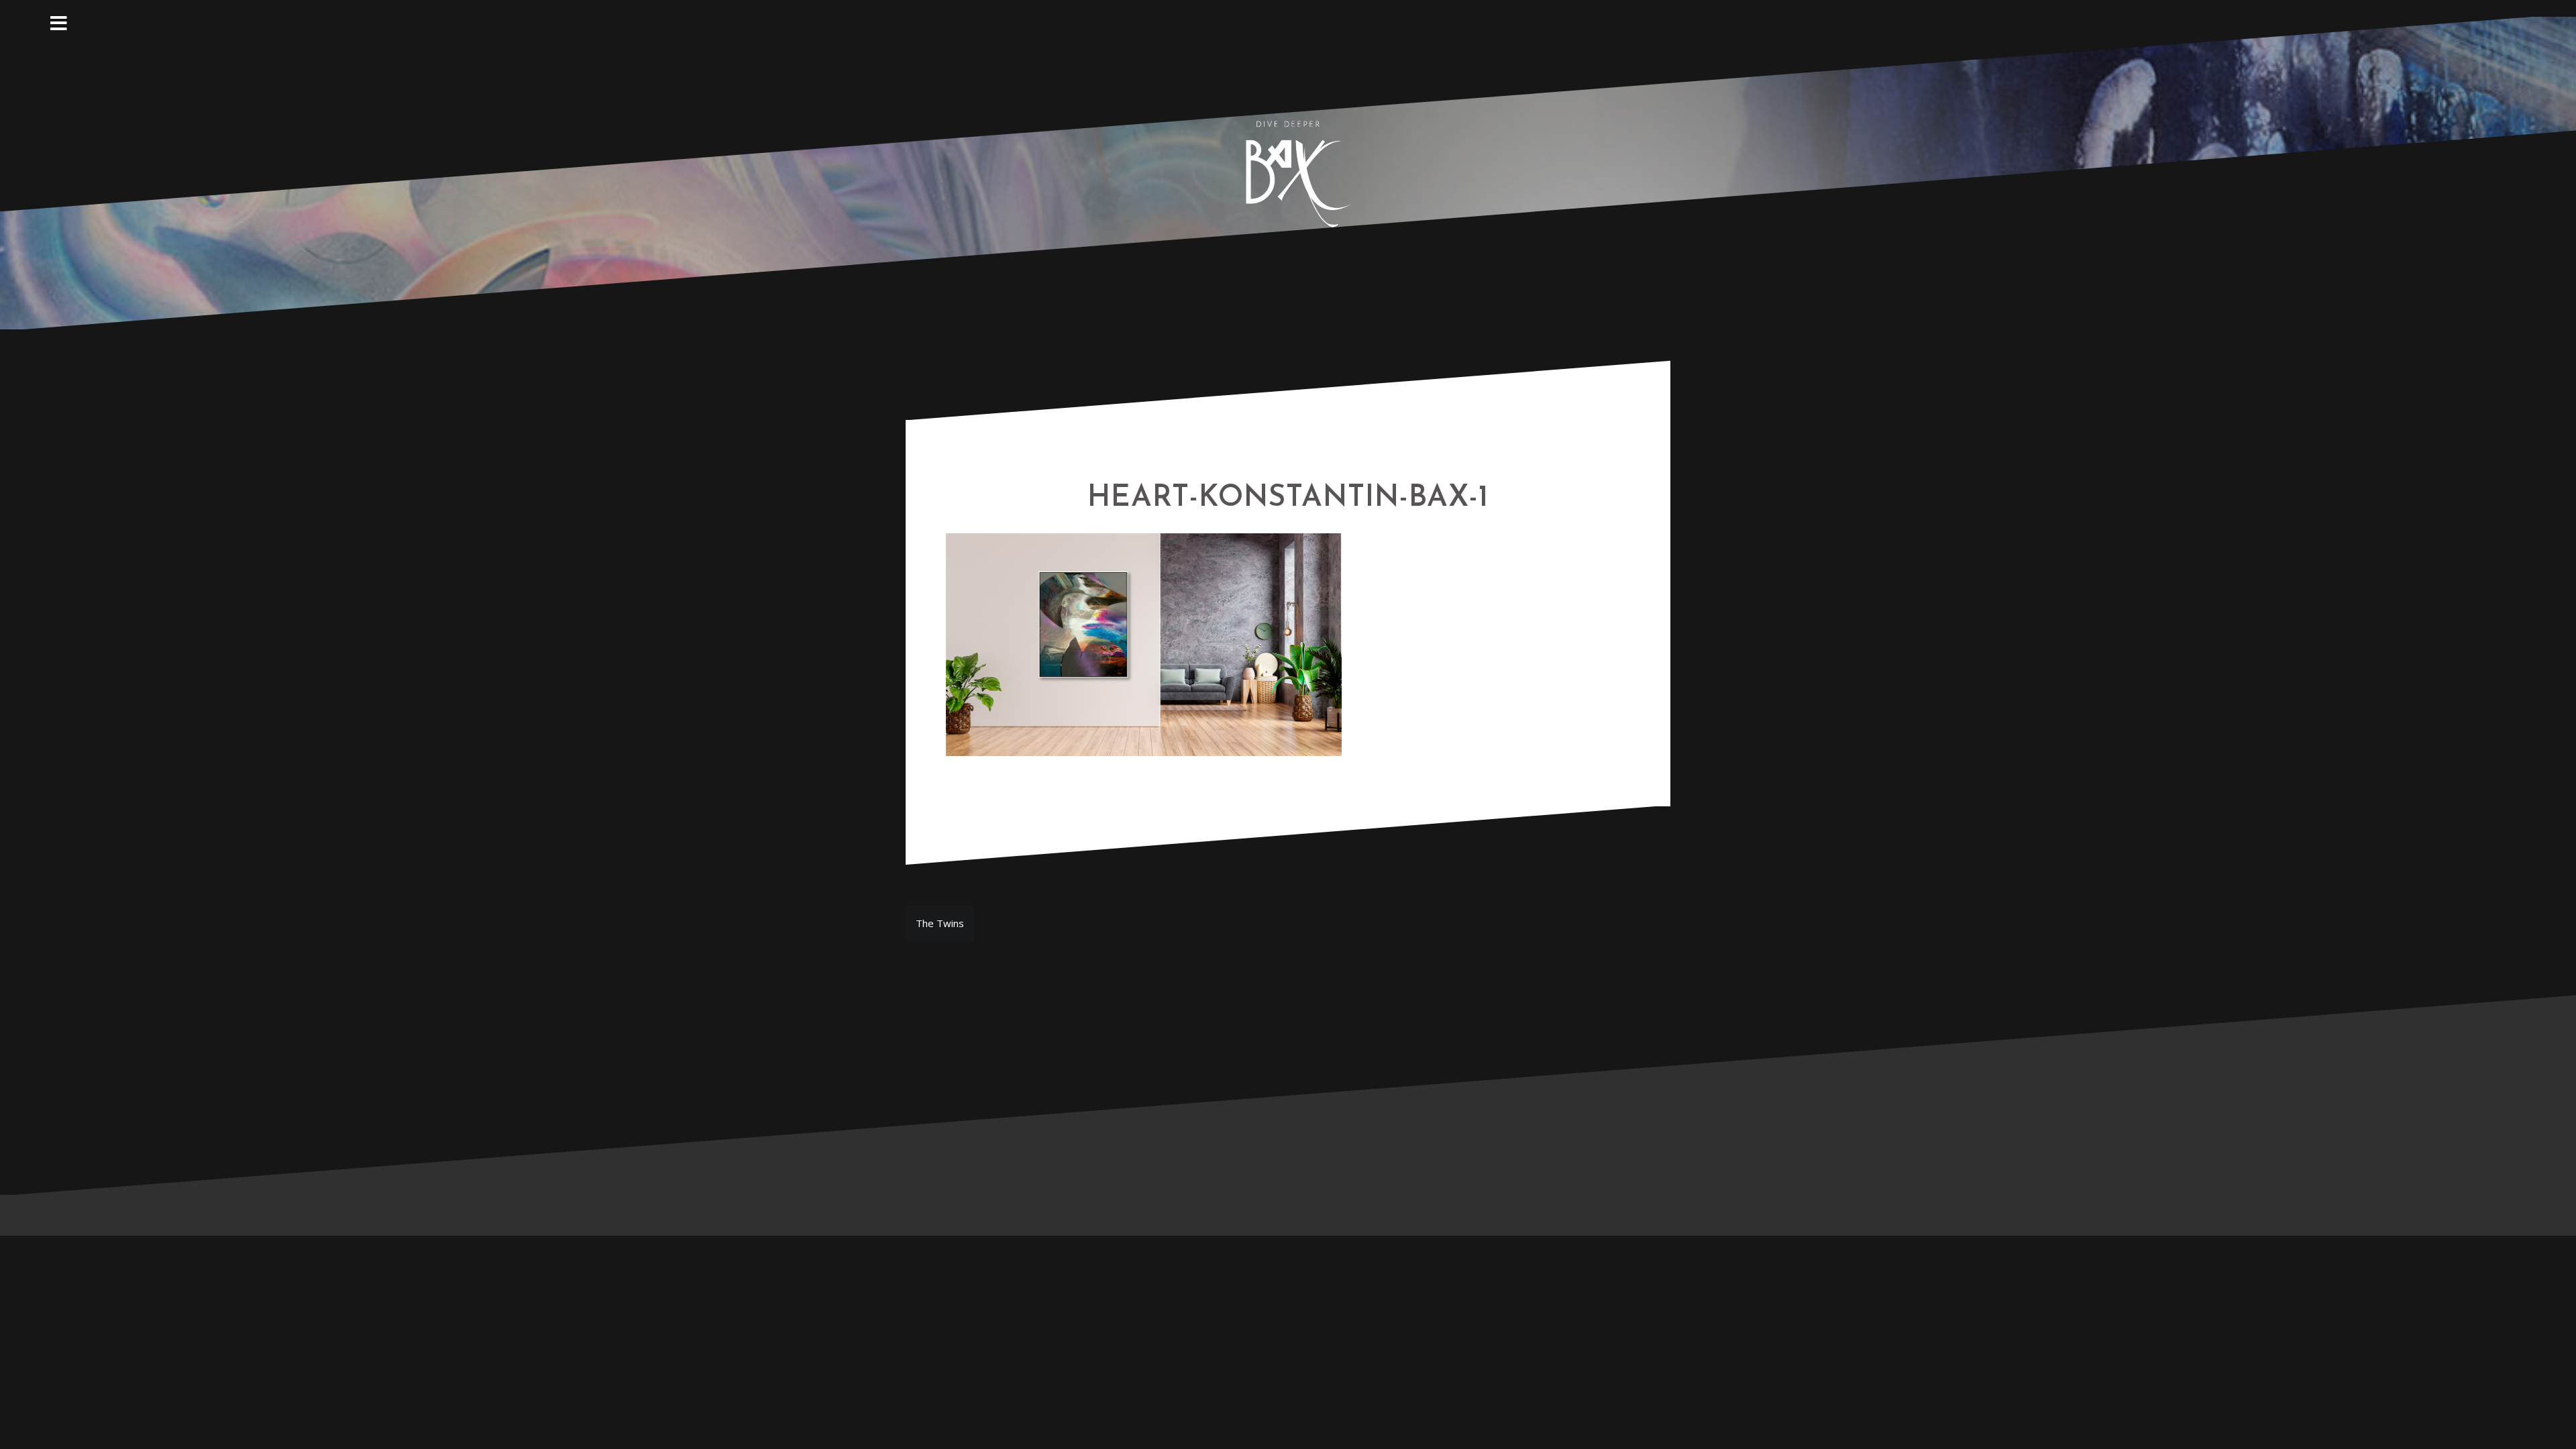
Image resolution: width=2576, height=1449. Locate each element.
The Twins (940, 923)
